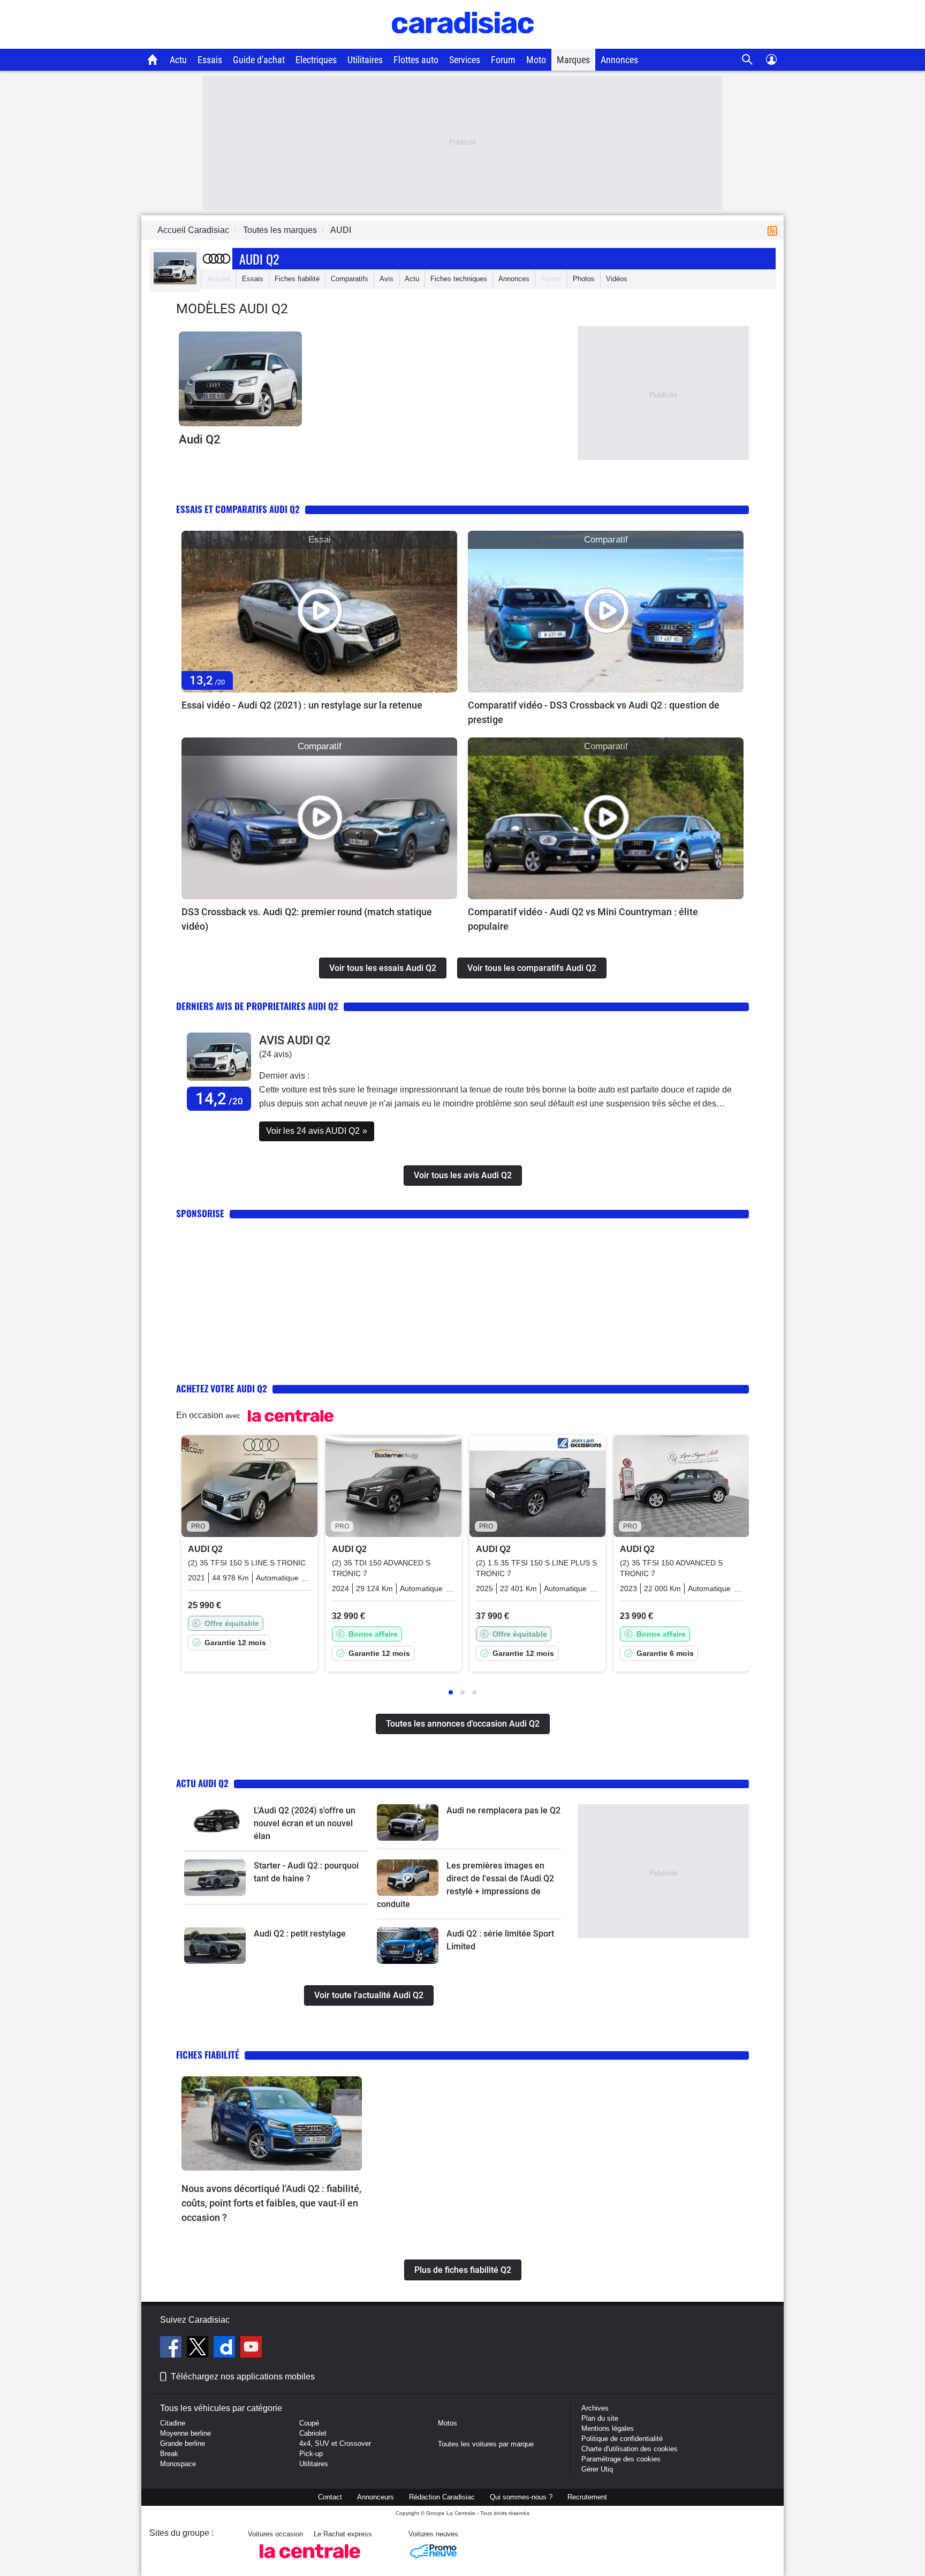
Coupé (309, 2423)
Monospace (178, 2464)
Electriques (316, 60)
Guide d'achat (259, 60)
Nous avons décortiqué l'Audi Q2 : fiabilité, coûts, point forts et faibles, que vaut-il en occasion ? (271, 2203)
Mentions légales (608, 2428)
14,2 (219, 1099)
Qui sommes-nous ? (521, 2497)
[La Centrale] (310, 2561)
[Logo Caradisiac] (463, 43)
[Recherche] (748, 60)
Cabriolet (313, 2433)
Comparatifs (350, 279)
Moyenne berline (185, 2433)
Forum (503, 60)
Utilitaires (365, 60)
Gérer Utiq (597, 2469)
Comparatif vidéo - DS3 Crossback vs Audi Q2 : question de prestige (594, 712)
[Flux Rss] (775, 230)
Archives (595, 2408)
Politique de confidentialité (622, 2439)
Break (169, 2454)
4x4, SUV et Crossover (335, 2443)
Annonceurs (376, 2497)
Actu (178, 60)
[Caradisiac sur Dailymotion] (226, 2348)
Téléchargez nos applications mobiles (243, 2377)
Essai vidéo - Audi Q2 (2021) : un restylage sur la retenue (302, 705)
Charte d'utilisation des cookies (630, 2449)
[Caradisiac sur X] (199, 2348)
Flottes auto (416, 60)
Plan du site (600, 2418)
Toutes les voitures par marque (486, 2444)
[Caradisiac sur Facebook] (172, 2348)
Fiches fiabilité (297, 279)
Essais (210, 60)
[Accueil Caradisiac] (153, 59)
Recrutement (587, 2497)
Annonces (619, 60)
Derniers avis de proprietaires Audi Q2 (257, 1006)
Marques (573, 60)
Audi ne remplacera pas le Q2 (503, 1810)
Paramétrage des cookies (621, 2459)
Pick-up (311, 2454)
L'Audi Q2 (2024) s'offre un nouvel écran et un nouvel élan (305, 1823)
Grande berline (183, 2443)
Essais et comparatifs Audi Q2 (238, 509)
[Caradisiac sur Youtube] (251, 2348)
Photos (584, 279)
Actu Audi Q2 (202, 1783)
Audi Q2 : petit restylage (300, 1934)
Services (465, 60)
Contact (330, 2497)
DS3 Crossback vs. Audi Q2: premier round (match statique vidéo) (307, 919)
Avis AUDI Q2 (295, 1040)
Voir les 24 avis (317, 1131)
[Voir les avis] (219, 1081)
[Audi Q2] (240, 379)
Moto (536, 60)
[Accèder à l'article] (319, 612)
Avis (386, 279)
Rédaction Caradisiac (442, 2497)
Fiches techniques (459, 279)
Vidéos (617, 279)
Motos (448, 2423)
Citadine (173, 2423)
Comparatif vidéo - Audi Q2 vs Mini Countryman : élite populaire (583, 919)
